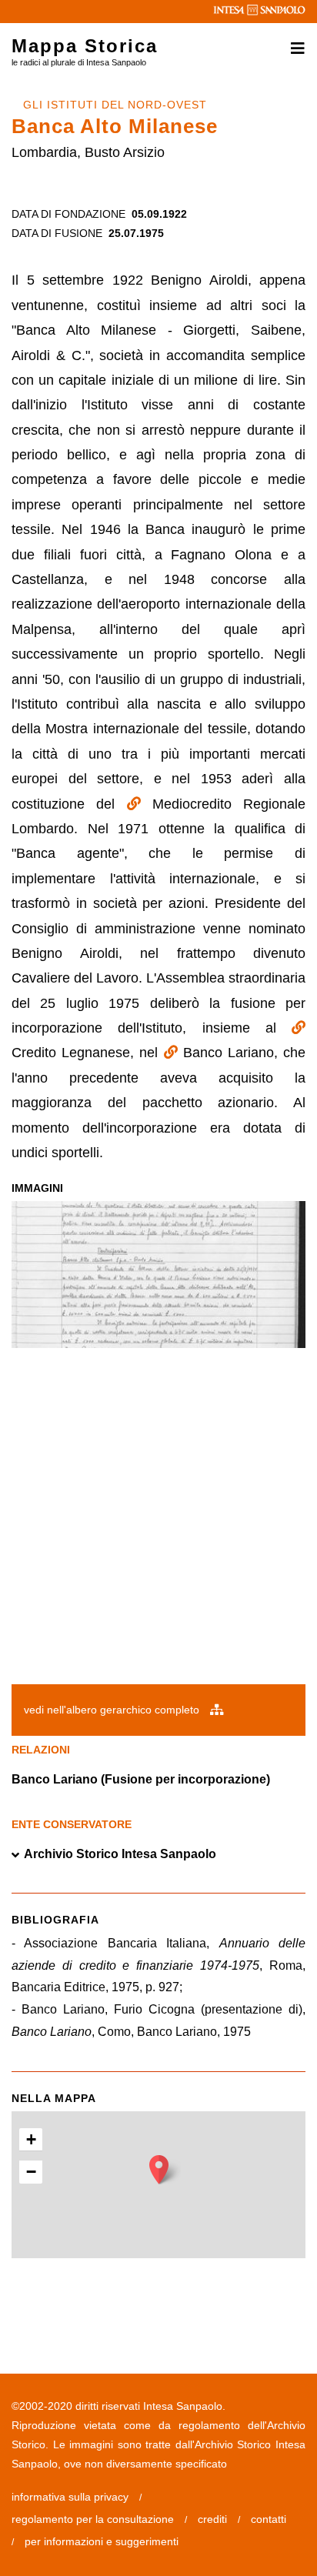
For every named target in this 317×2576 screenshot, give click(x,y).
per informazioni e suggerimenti (102, 2541)
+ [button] (31, 2139)
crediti (212, 2519)
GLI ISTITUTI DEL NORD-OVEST (115, 105)
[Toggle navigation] (293, 48)
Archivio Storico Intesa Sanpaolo (120, 1854)
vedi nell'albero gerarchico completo (113, 1710)
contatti (269, 2519)
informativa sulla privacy (70, 2497)
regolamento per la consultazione (93, 2519)
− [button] (31, 2172)
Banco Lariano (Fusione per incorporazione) (141, 1779)
